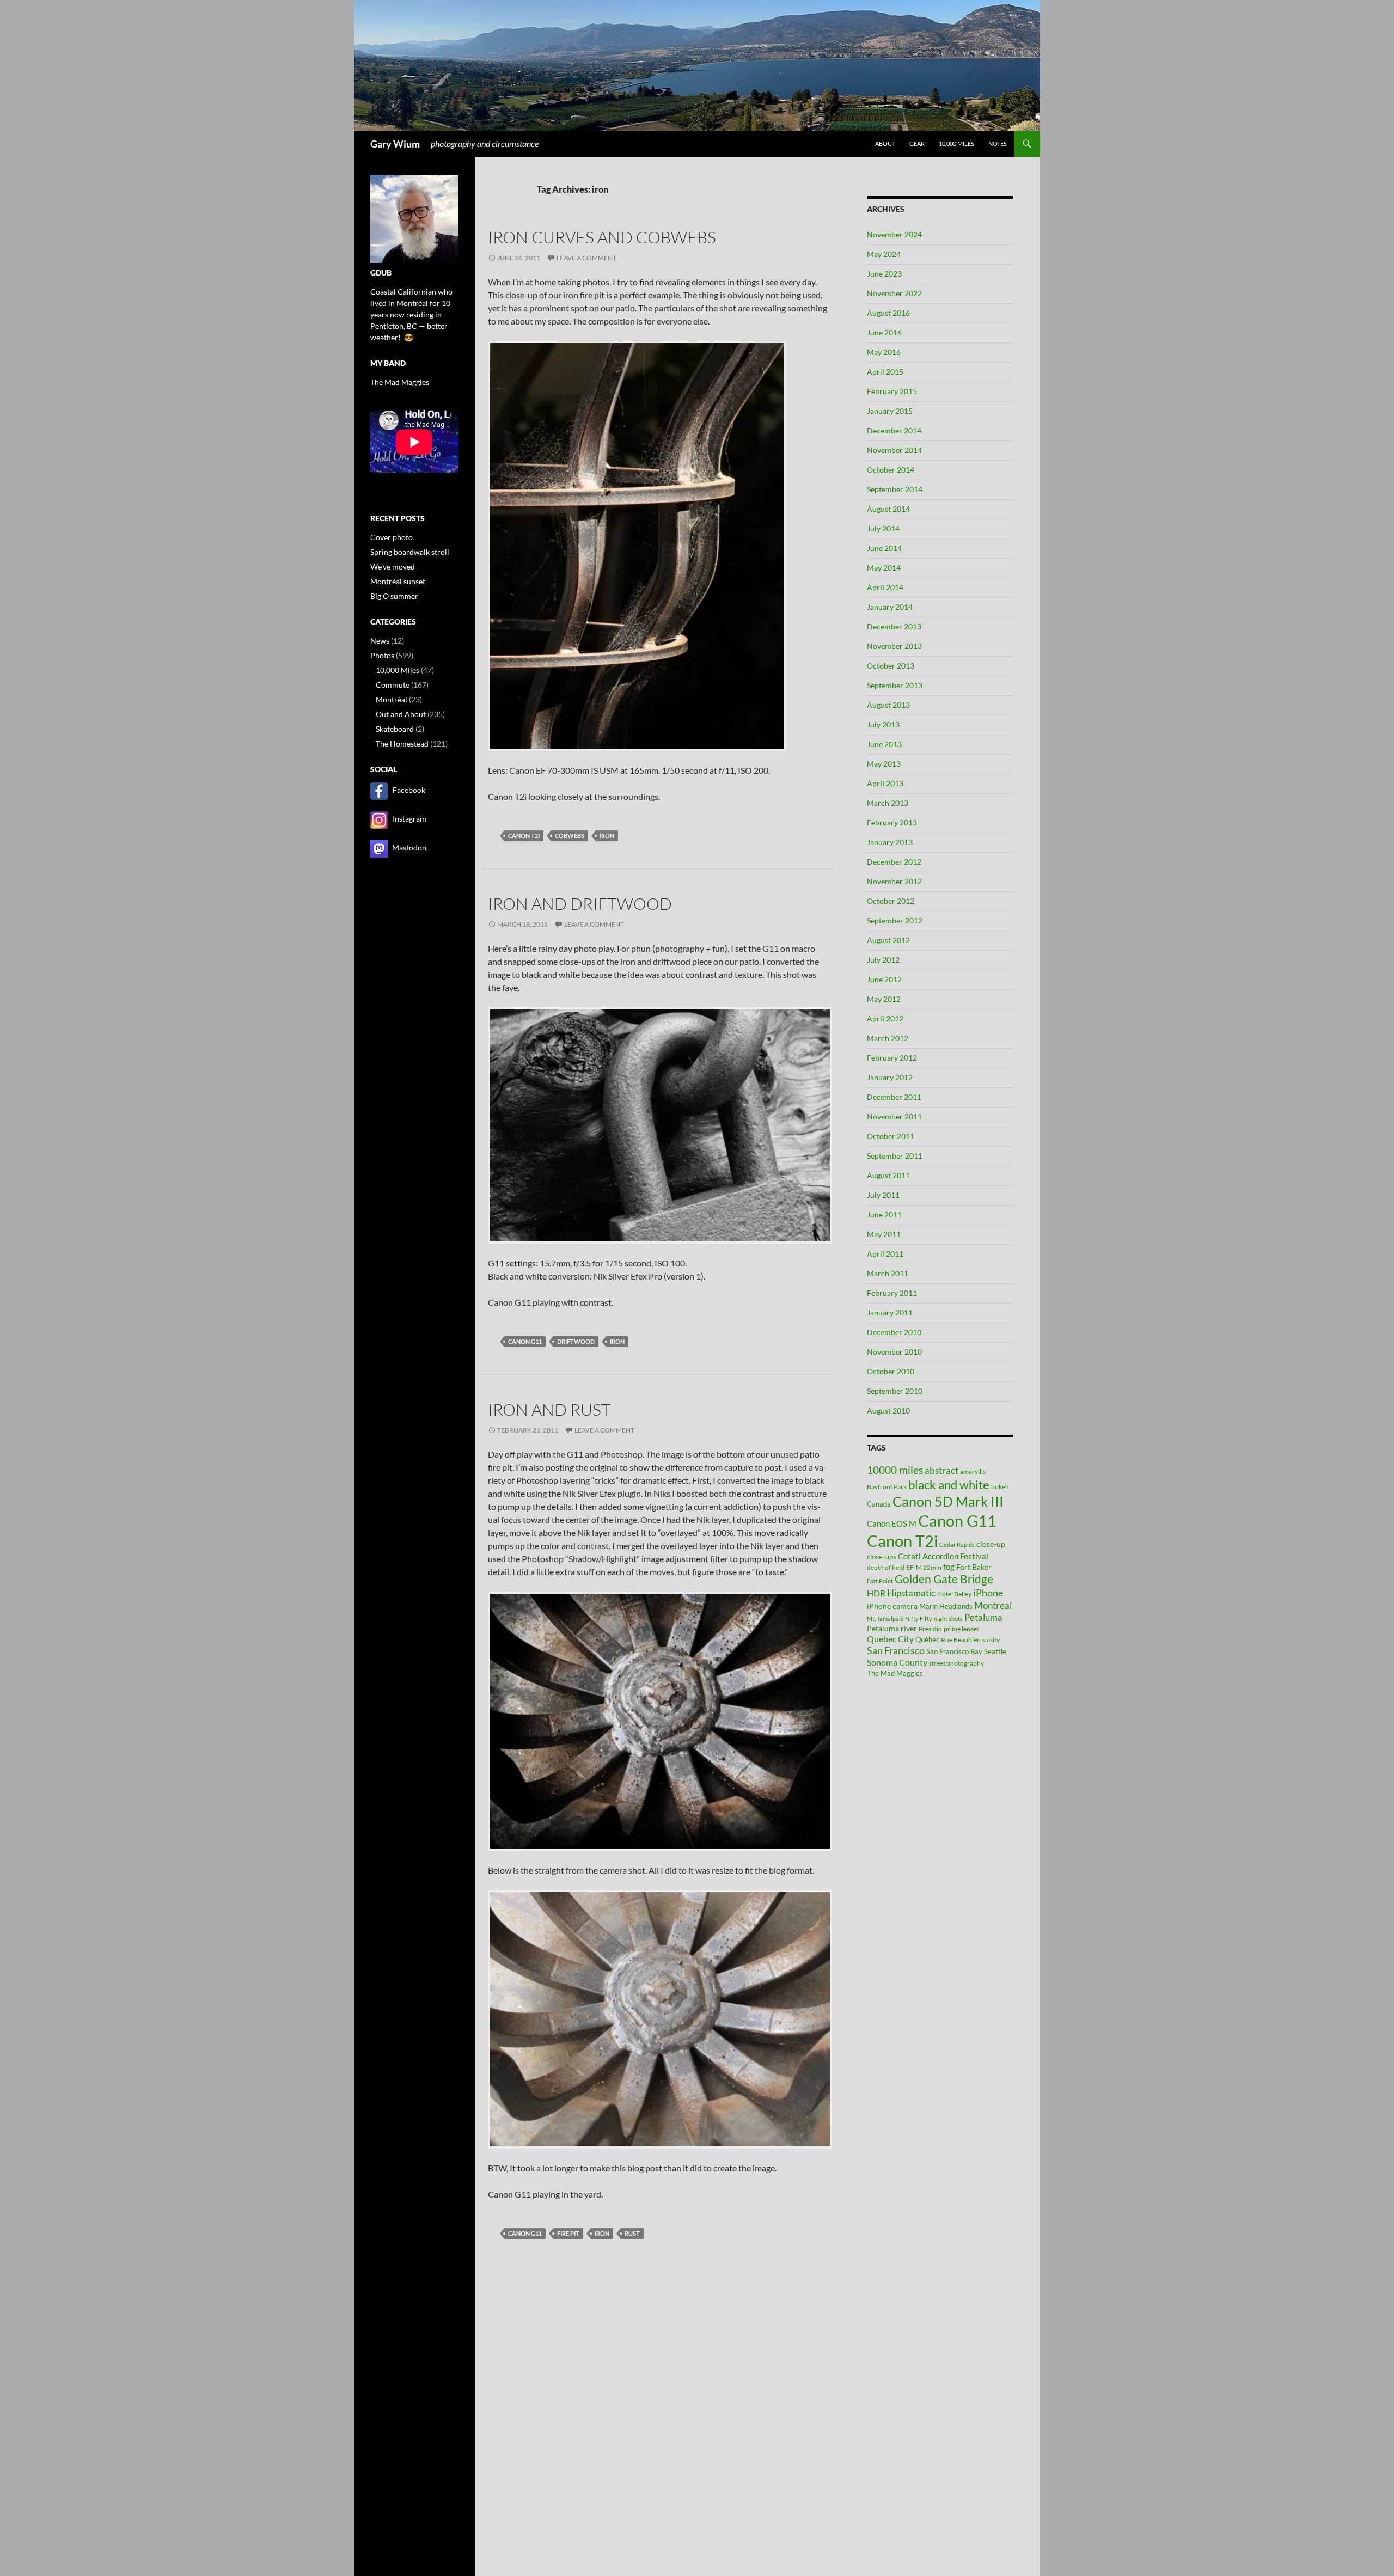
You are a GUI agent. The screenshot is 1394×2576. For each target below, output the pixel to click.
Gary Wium (395, 144)
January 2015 (890, 411)
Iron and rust (549, 1409)
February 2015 (892, 391)
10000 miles (895, 1470)
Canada (879, 1504)
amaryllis (973, 1471)
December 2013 (894, 626)
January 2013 (890, 842)
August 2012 (888, 940)
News (380, 641)
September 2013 (895, 685)
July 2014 (883, 528)
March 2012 (888, 1038)
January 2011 (890, 1313)
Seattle (995, 1651)
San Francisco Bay (954, 1651)
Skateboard (395, 729)
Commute (393, 685)
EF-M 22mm (924, 1567)
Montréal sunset (398, 581)
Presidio (930, 1629)
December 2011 (894, 1097)
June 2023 (884, 274)
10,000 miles (956, 143)
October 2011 (891, 1136)
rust (632, 2233)
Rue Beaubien (961, 1640)
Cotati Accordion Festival (943, 1556)
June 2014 (884, 548)
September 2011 (895, 1156)
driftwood (576, 1341)
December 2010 (894, 1332)
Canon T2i (524, 836)
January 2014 (890, 607)
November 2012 (894, 881)
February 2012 (892, 1058)
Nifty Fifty (919, 1619)
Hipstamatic (911, 1593)
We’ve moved (393, 567)
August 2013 (888, 705)
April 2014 (885, 587)
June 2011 (884, 1214)
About (885, 143)
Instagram (409, 819)
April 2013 (885, 783)
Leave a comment (586, 258)
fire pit (568, 2233)
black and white (949, 1485)
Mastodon (409, 848)
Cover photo (392, 537)
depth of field (886, 1567)
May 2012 (884, 999)
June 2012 (884, 979)
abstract (941, 1470)
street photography (956, 1663)
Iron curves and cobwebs (602, 237)
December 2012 (894, 862)
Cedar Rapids (957, 1544)
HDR (876, 1593)
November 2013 (894, 646)
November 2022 (894, 293)
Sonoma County (897, 1662)
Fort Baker (974, 1567)
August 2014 (888, 509)
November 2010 (894, 1352)
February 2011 (892, 1293)
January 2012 (890, 1077)
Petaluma (983, 1617)
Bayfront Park (887, 1487)
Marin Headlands (946, 1606)
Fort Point (880, 1581)
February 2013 (892, 822)
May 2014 (884, 568)
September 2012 (895, 920)
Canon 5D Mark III (948, 1501)
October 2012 (891, 901)
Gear (917, 143)
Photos (382, 655)
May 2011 (884, 1234)
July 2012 (883, 960)
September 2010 (895, 1391)
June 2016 (884, 332)
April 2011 (885, 1254)
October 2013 (891, 666)
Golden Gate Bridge (944, 1579)
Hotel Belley (954, 1594)
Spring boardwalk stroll (410, 552)
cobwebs (570, 836)
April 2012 (885, 1018)
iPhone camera (892, 1606)
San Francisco (896, 1650)
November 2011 (894, 1116)
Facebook (409, 790)
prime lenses (961, 1629)
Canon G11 (525, 1341)
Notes (998, 143)
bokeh (1000, 1487)
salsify (991, 1640)
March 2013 (888, 803)
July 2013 (883, 724)
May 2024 (884, 254)
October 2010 (891, 1371)
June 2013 (884, 744)
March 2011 (888, 1273)
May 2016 (884, 352)
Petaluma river (892, 1628)
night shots (948, 1619)
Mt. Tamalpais (885, 1619)
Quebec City (890, 1639)
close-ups (882, 1557)
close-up (991, 1544)
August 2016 (888, 313)
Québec (927, 1639)
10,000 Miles (398, 670)
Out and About (401, 714)
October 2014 (891, 470)
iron (607, 836)
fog (949, 1567)
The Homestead (402, 744)
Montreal (993, 1605)
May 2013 (884, 764)
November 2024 (894, 234)
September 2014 (895, 489)
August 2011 (888, 1175)
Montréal (392, 699)
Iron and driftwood (580, 904)
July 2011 (883, 1195)
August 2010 (888, 1411)
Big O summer (394, 596)
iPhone (988, 1593)
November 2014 (894, 450)
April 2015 (885, 372)
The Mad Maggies (895, 1673)
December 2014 (894, 430)
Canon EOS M (892, 1523)
